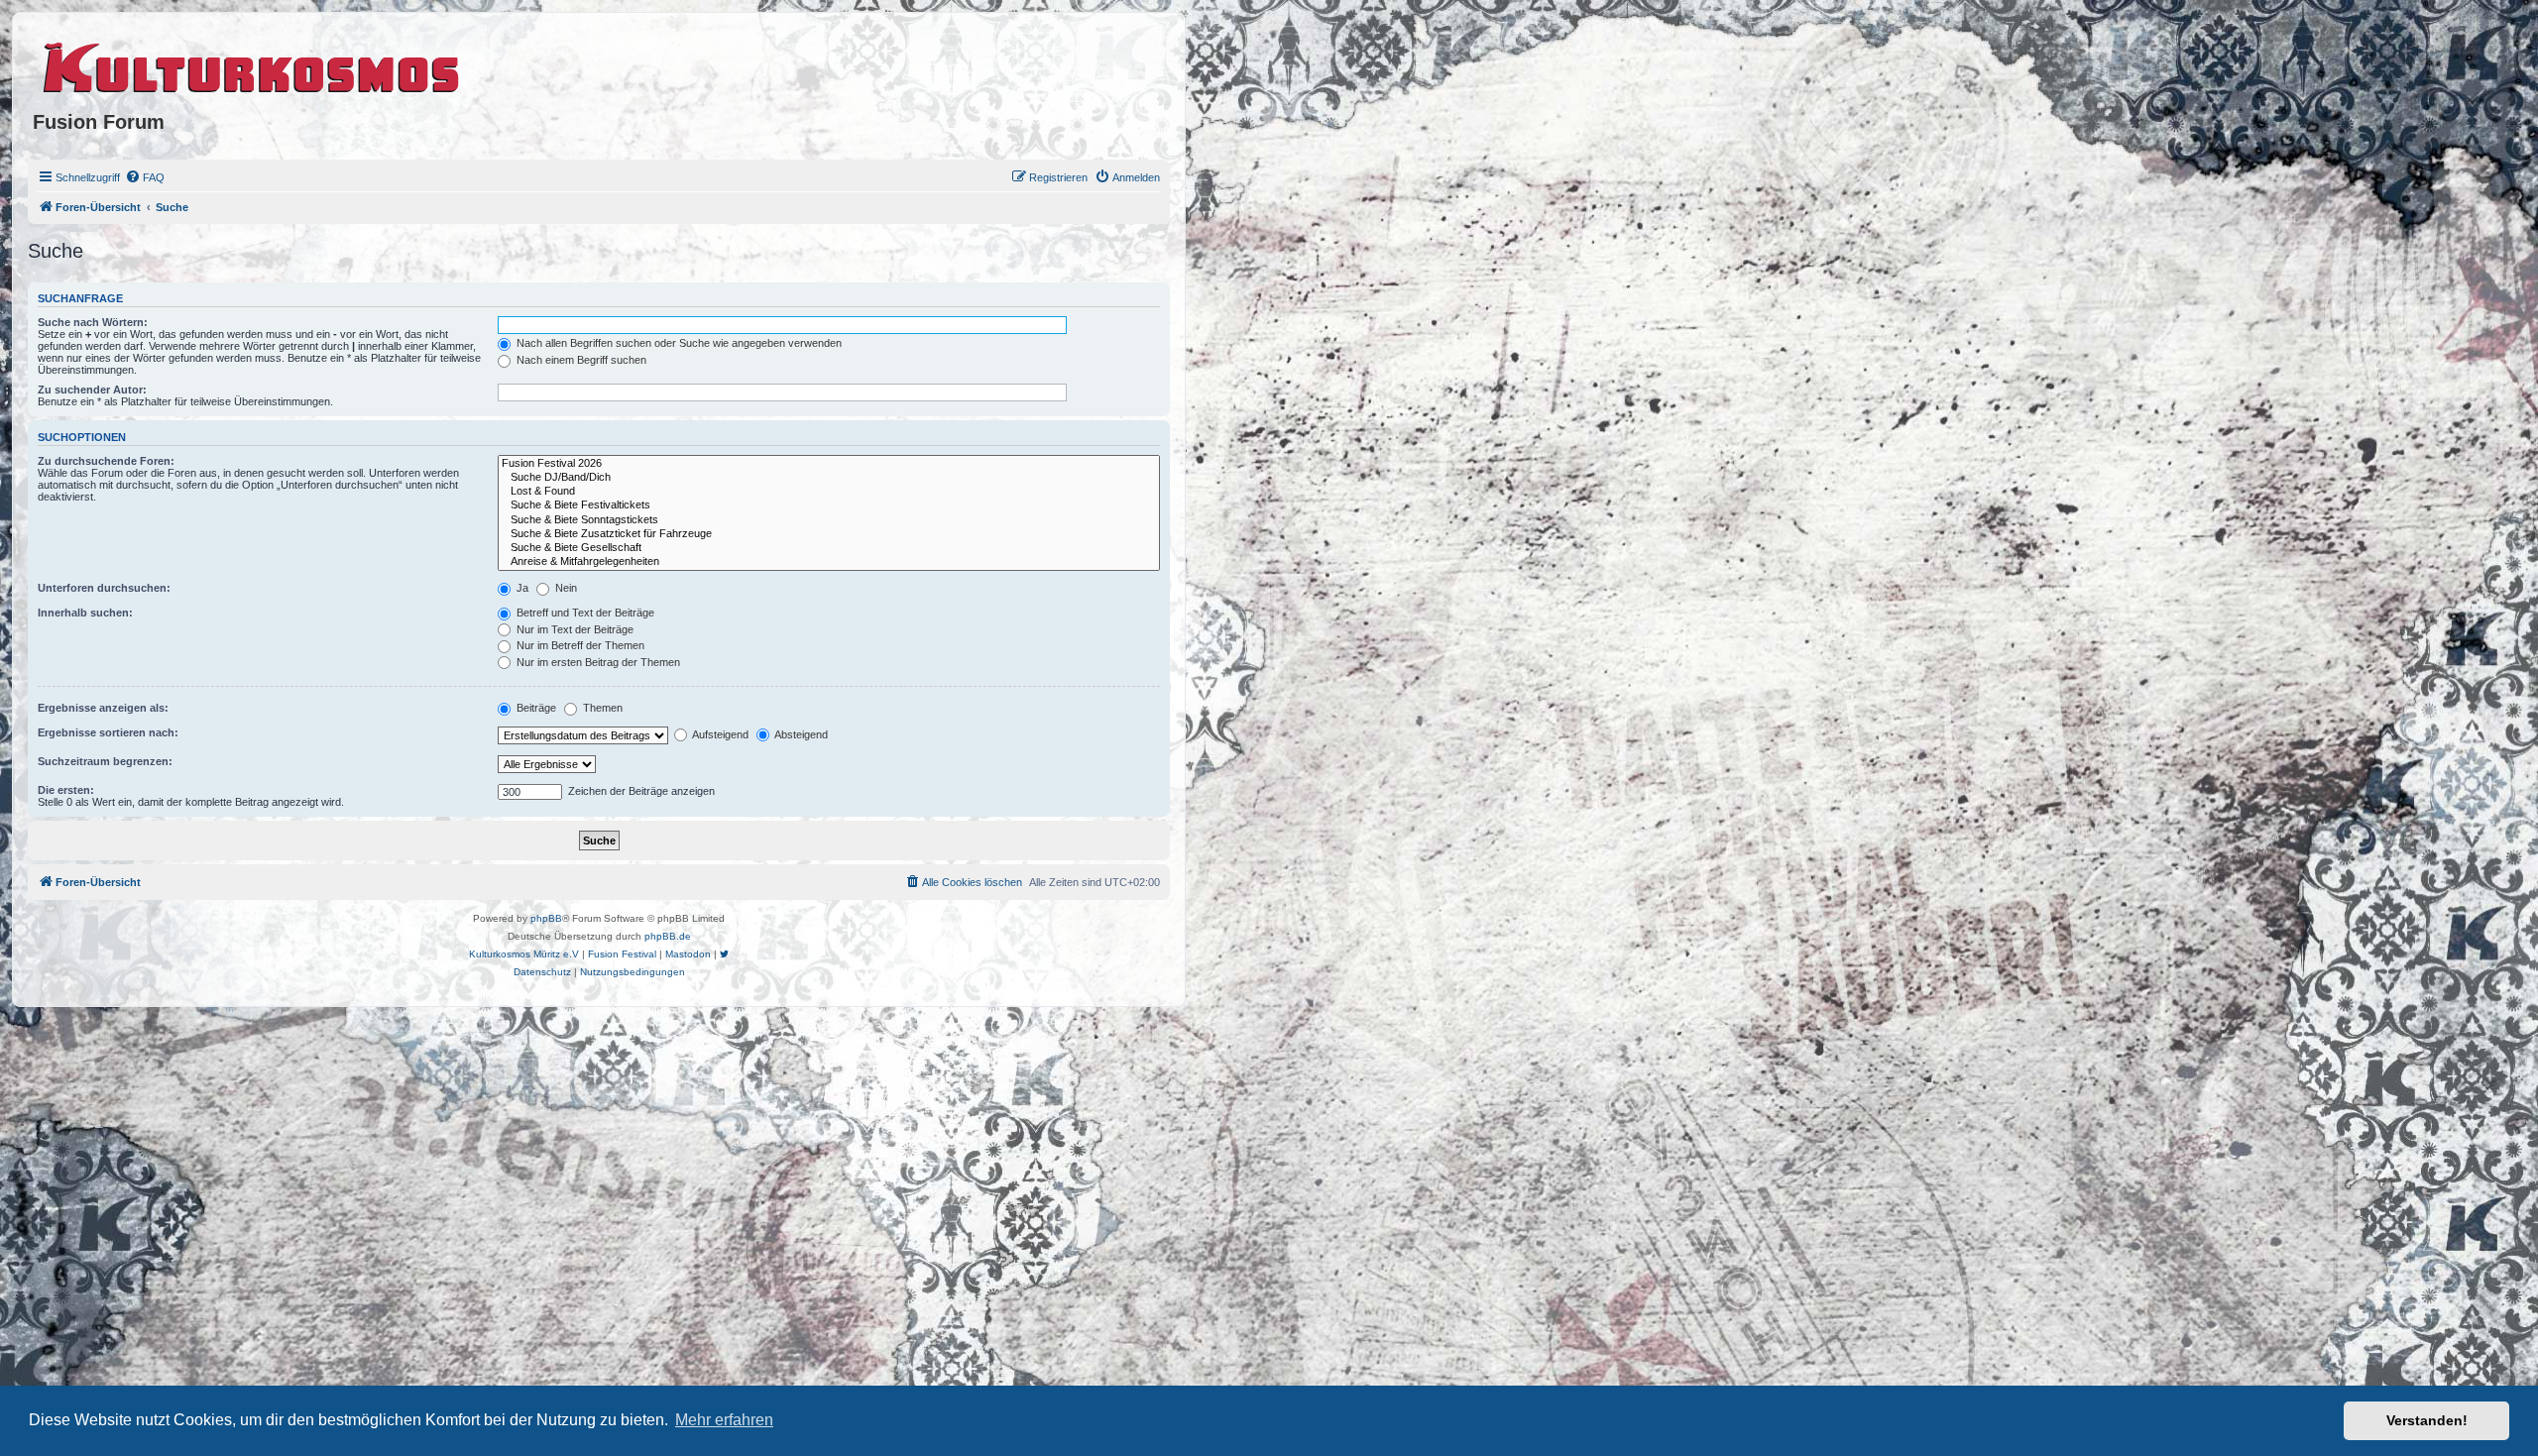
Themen (601, 708)
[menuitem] (145, 177)
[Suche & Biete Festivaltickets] (829, 505)
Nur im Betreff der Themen (579, 645)
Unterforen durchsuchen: (104, 588)
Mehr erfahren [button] (724, 1420)
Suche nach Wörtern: (93, 322)
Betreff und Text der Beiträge (584, 613)
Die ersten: (66, 790)
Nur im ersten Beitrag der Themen (597, 662)
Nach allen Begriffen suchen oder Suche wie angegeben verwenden (678, 343)
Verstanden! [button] (2427, 1420)
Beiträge (535, 708)
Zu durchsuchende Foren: (106, 461)
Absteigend (800, 734)
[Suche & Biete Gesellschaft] (829, 548)
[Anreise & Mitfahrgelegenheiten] (829, 562)
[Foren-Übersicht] (252, 64)
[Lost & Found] (829, 492)
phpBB (546, 918)
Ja (521, 588)
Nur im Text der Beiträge (574, 629)
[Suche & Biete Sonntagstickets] (829, 520)
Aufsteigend (719, 734)
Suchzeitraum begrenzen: (105, 761)
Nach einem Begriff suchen (580, 360)
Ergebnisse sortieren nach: (108, 732)
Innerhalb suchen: (85, 613)
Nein (565, 588)
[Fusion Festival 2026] (829, 464)
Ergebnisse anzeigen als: (103, 708)
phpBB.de (668, 936)
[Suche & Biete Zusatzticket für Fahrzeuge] (829, 534)
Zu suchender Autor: (92, 390)
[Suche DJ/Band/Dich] (829, 478)
